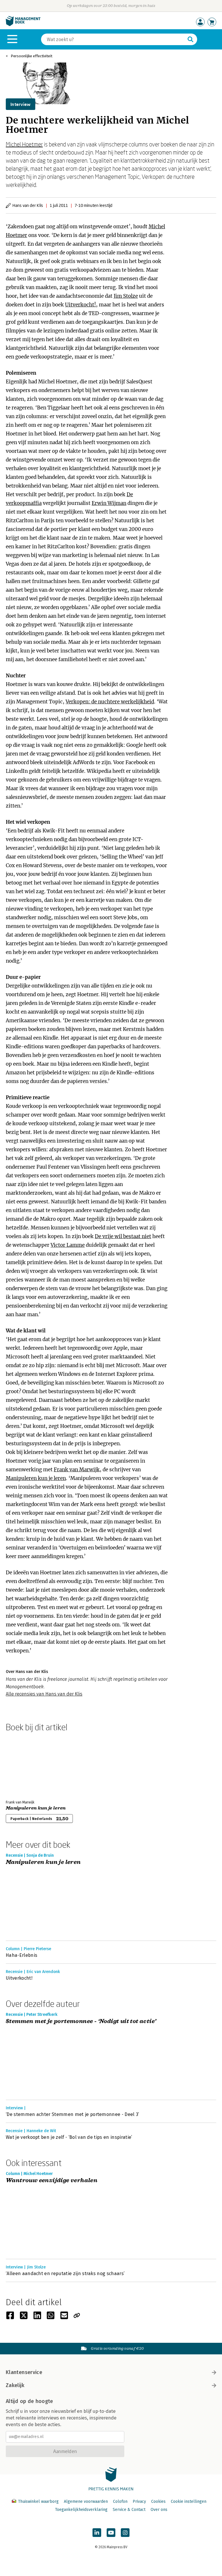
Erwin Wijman (109, 503)
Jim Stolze (126, 296)
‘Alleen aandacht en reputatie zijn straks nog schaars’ (65, 2273)
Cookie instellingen (189, 2501)
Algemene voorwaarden (86, 2501)
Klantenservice (24, 2372)
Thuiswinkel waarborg (38, 2501)
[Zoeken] (190, 39)
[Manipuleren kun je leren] (26, 1765)
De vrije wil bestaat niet (123, 1236)
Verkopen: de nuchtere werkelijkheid (110, 702)
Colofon (120, 2501)
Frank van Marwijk (77, 1470)
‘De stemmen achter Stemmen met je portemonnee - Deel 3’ (73, 2114)
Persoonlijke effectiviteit (32, 56)
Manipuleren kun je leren (36, 1478)
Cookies (158, 2501)
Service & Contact (129, 2510)
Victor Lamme (68, 1245)
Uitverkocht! (81, 305)
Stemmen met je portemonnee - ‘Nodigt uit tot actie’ (81, 2021)
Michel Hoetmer (24, 144)
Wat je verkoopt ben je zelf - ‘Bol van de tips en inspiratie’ (69, 2137)
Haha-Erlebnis (22, 1955)
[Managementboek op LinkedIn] (97, 2533)
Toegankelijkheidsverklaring (81, 2510)
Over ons (159, 2510)
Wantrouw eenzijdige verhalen (52, 2181)
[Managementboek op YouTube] (111, 2533)
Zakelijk (15, 2385)
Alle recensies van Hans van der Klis (44, 1694)
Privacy (139, 2501)
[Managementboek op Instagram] (125, 2533)
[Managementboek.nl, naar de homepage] (23, 25)
